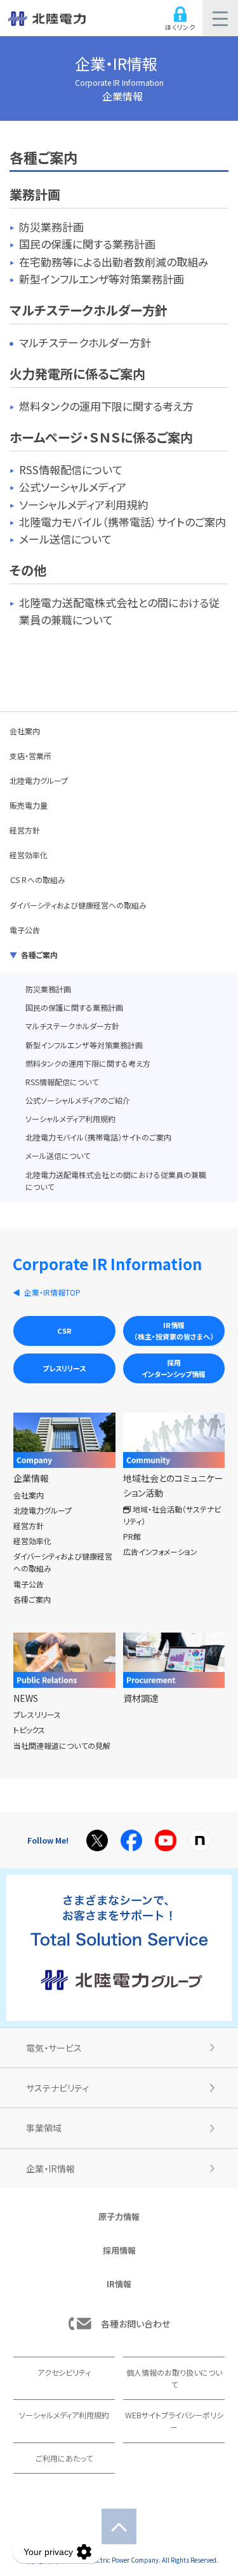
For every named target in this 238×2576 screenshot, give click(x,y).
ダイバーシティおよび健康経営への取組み (78, 905)
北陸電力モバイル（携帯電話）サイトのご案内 (122, 522)
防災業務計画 (51, 227)
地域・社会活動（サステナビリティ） (172, 1515)
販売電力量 (29, 805)
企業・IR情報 (119, 70)
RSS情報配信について (71, 469)
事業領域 (44, 2128)
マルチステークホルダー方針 (85, 342)
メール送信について (65, 539)
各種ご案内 (39, 955)
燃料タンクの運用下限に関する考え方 (106, 406)
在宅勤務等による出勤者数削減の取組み (114, 262)
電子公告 (25, 930)
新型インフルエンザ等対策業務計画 (102, 279)
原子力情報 (119, 2216)
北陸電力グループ (39, 780)
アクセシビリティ (64, 2372)
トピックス (29, 1730)
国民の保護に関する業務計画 (87, 244)
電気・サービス (54, 2048)
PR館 (132, 1536)
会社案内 (25, 731)
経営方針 (25, 830)
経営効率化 (29, 855)
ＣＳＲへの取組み (37, 880)
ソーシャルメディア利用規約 (83, 504)
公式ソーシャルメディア (73, 487)
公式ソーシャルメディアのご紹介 (78, 1100)
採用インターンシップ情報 (174, 1368)
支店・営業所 (30, 756)
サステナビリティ (57, 2088)
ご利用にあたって (64, 2458)
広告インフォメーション (160, 1552)
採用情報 (119, 2250)
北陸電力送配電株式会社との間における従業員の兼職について (116, 1181)
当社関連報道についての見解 (62, 1745)
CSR (64, 1331)
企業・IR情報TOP (52, 1292)
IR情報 (119, 2284)
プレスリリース (64, 1368)
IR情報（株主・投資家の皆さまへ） (174, 1331)
